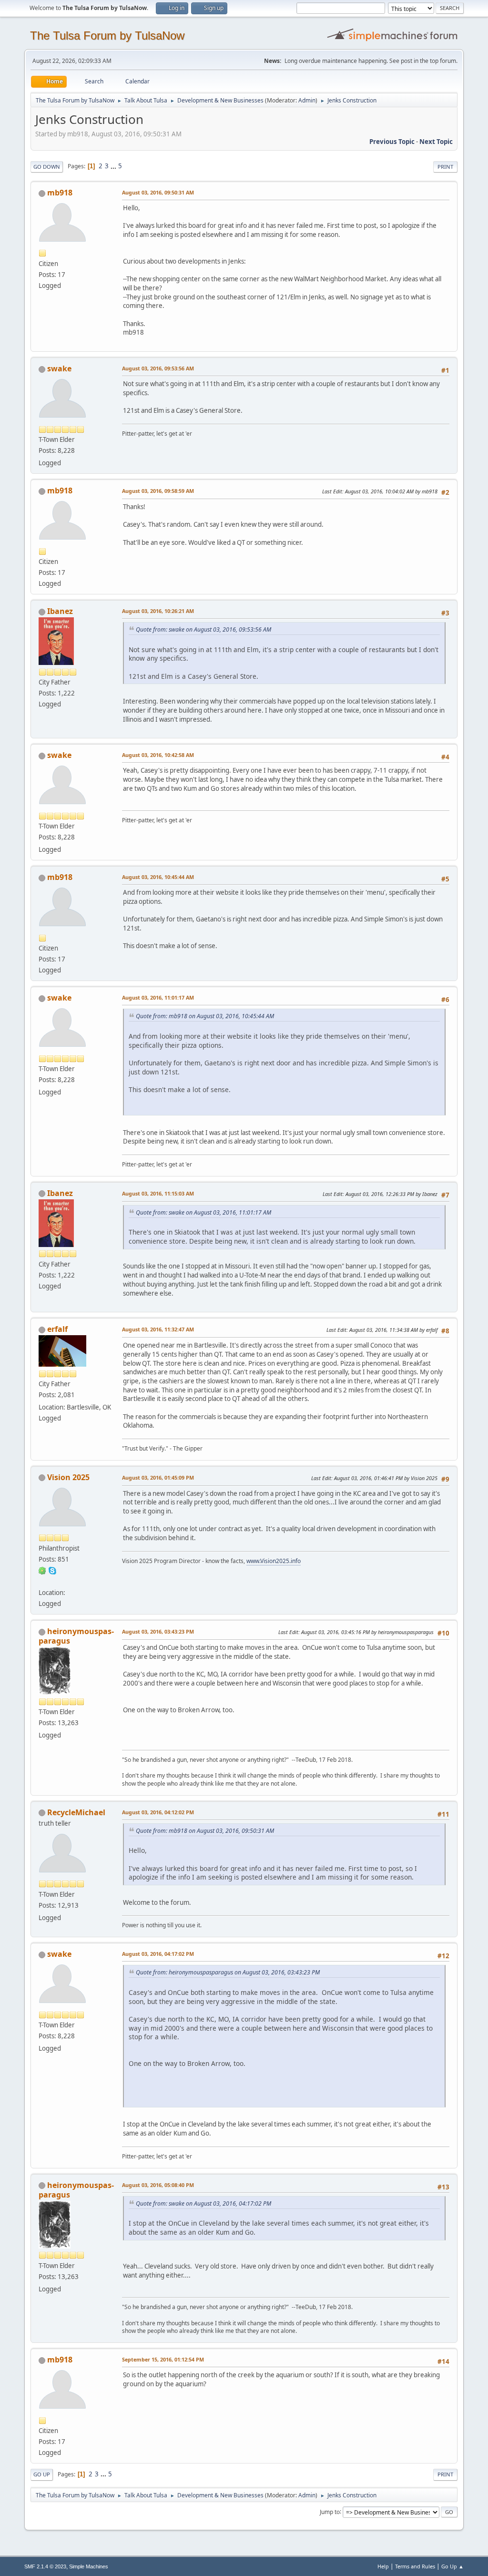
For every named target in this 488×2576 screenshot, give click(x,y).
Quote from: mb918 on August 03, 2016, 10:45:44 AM (205, 1016)
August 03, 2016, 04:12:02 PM (158, 1812)
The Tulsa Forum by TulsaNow (107, 36)
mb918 (60, 193)
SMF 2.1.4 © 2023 (45, 2566)
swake (59, 368)
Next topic (436, 142)
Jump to (330, 2511)
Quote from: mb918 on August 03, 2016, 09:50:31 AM (205, 1831)
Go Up (42, 2474)
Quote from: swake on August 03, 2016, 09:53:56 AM (203, 629)
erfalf (57, 1329)
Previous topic (392, 142)
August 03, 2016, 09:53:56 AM (158, 368)
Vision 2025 (68, 1477)
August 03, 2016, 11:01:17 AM (158, 997)
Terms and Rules (415, 2566)
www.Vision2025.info (274, 1561)
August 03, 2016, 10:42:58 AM (158, 755)
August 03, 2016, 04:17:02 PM (158, 1954)
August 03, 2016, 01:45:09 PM (158, 1477)
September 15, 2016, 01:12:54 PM (163, 2359)
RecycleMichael (76, 1812)
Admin (307, 100)
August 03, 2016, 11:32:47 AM (158, 1329)
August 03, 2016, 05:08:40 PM (158, 2185)
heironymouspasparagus (76, 1636)
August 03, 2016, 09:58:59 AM (158, 491)
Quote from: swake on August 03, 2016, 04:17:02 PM (203, 2203)
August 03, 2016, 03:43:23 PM (158, 1631)
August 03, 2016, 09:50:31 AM (158, 192)
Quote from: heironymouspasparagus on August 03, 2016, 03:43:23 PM (228, 1972)
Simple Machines (89, 2566)
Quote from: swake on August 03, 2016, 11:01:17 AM (203, 1212)
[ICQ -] (42, 1570)
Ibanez (60, 611)
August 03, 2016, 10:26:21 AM (158, 611)
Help (383, 2566)
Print (445, 167)
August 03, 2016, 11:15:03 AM (158, 1193)
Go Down (47, 167)
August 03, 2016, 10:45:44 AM (158, 877)
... (114, 166)
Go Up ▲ (452, 2566)
